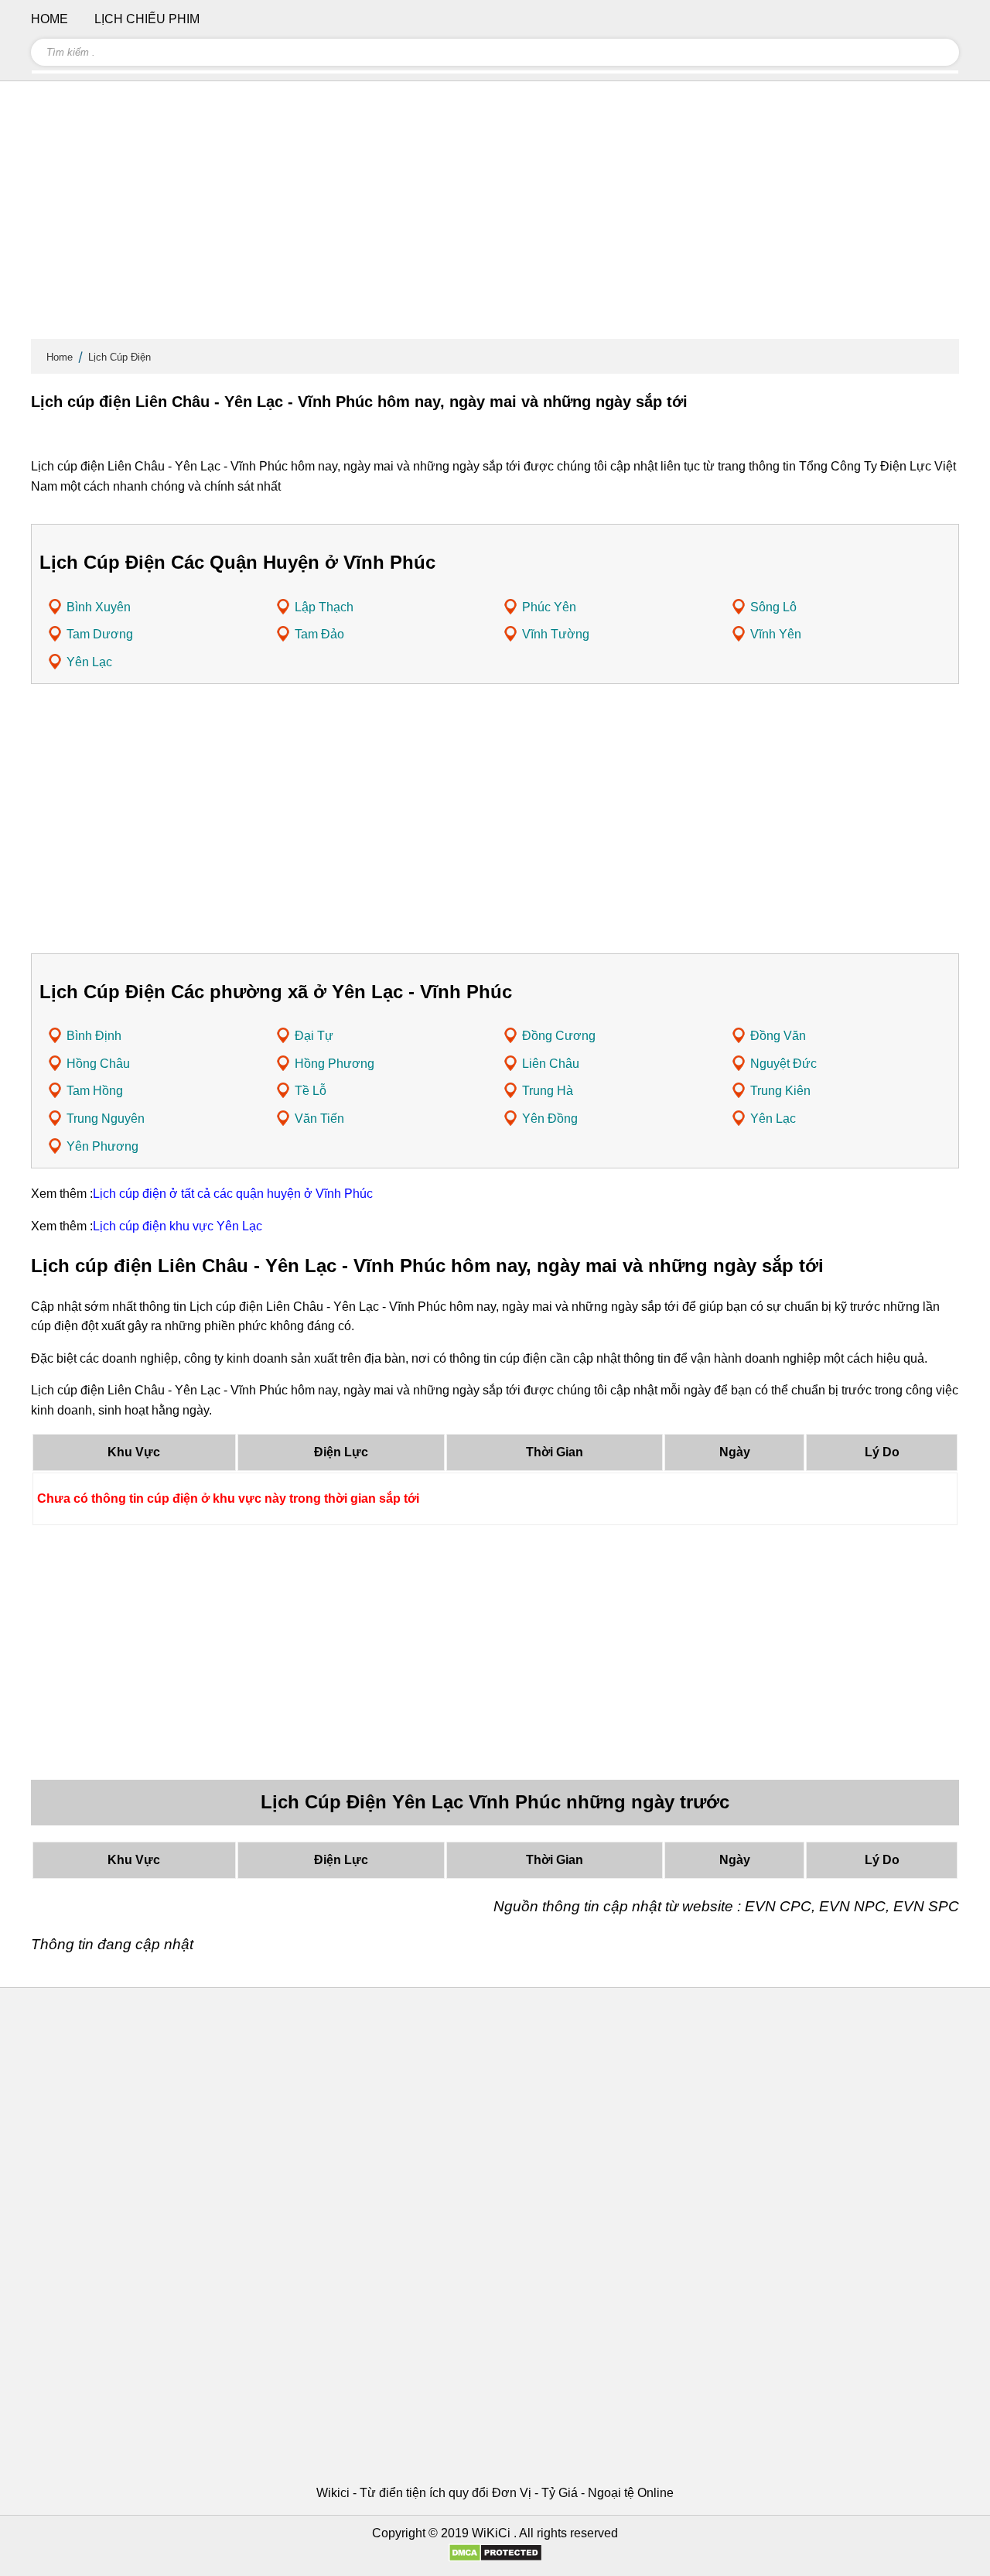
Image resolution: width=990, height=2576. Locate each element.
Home (60, 357)
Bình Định (94, 1036)
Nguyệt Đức (783, 1064)
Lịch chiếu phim (147, 19)
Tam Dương (100, 634)
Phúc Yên (549, 607)
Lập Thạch (324, 607)
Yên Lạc (89, 662)
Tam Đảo (319, 634)
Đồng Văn (778, 1036)
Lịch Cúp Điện (119, 357)
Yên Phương (102, 1146)
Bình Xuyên (99, 607)
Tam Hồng (95, 1091)
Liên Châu (551, 1064)
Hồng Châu (98, 1064)
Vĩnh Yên (776, 634)
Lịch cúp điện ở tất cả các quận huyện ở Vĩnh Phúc (233, 1194)
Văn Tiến (319, 1119)
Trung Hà (548, 1091)
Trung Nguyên (106, 1119)
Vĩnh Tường (556, 634)
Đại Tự (314, 1036)
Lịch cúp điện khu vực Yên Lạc (178, 1226)
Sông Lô (773, 607)
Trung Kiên (780, 1091)
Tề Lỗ (311, 1091)
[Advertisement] (495, 217)
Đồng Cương (559, 1036)
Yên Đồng (550, 1119)
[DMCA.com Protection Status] (495, 2558)
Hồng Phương (335, 1064)
